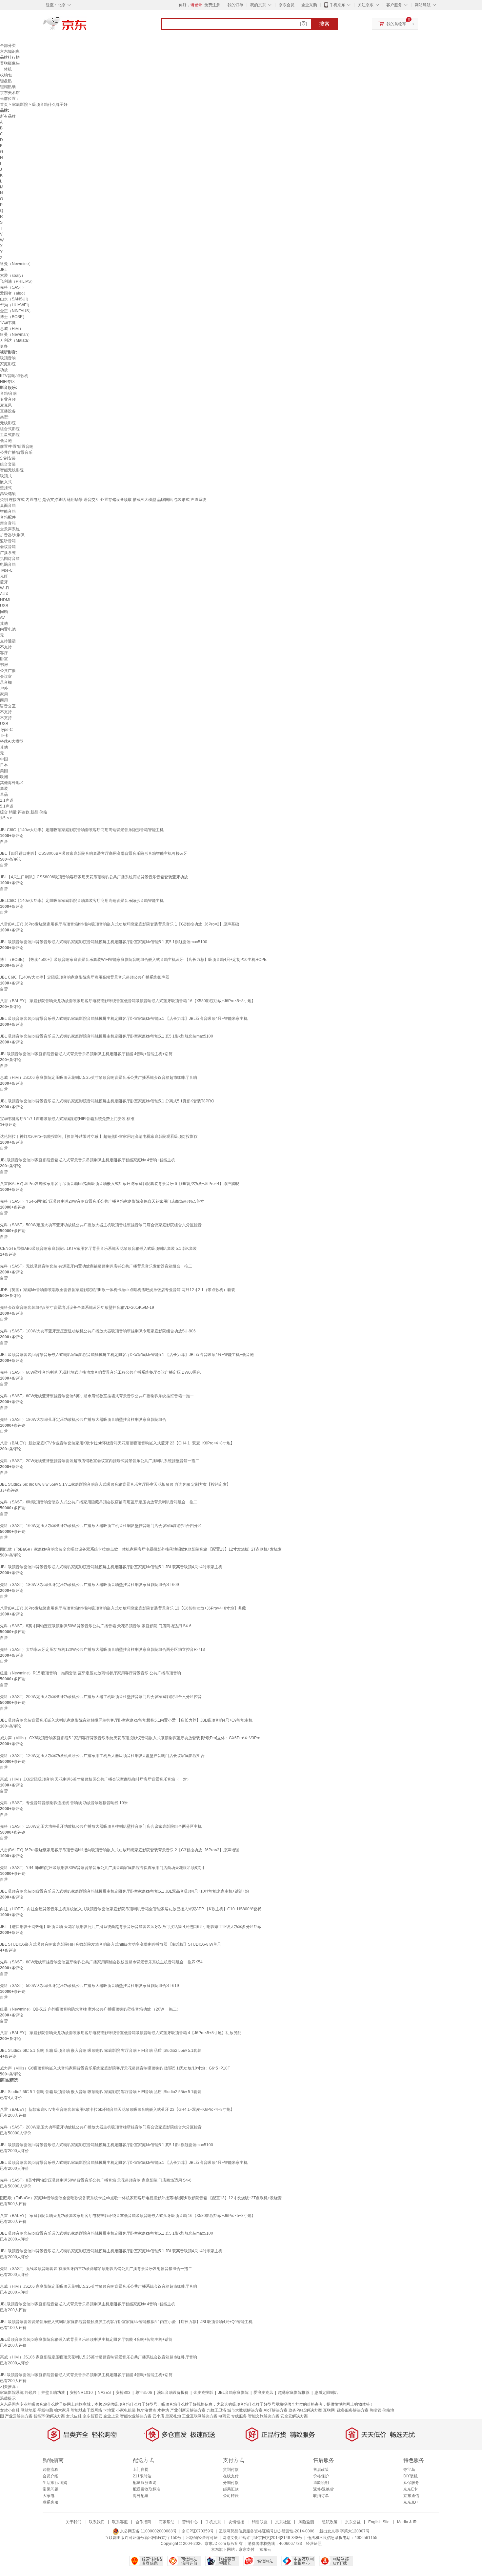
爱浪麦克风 (263, 2393)
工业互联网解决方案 (200, 2416)
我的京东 (258, 5)
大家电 (49, 2496)
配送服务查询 (145, 2483)
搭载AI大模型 (12, 741)
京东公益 (353, 2522)
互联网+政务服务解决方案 (346, 2410)
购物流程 (50, 2470)
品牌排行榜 (10, 57)
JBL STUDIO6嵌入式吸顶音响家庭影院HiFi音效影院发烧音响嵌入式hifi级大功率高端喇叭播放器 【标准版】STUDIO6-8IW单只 (110, 1944)
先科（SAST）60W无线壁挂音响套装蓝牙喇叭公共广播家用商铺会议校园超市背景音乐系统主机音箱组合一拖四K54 (101, 1962)
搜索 (324, 24)
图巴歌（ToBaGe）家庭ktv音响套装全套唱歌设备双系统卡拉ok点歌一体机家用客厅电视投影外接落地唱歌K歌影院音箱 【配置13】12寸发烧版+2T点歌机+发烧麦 (141, 1549)
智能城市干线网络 (87, 2410)
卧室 (4, 659)
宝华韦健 (8, 323)
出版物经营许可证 (202, 2538)
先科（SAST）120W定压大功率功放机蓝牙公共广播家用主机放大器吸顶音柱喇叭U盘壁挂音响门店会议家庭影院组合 (102, 1756)
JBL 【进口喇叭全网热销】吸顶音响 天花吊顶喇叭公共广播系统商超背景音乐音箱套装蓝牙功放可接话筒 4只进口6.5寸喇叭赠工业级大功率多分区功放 (131, 1927)
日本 (4, 765)
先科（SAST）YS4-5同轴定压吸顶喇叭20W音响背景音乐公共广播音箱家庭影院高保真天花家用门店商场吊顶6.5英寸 (102, 1201)
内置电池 (8, 629)
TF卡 (4, 735)
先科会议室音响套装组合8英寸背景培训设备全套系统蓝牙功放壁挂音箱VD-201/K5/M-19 (77, 1307)
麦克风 (6, 405)
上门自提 (141, 2470)
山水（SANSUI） (15, 299)
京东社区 (283, 2522)
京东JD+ (411, 2502)
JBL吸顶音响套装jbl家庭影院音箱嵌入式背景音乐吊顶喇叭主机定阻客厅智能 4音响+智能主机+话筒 (86, 1054)
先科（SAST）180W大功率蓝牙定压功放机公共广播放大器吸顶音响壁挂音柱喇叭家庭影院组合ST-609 (90, 1585)
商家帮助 (167, 2522)
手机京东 (337, 5)
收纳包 (6, 75)
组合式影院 (10, 429)
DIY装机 (411, 2476)
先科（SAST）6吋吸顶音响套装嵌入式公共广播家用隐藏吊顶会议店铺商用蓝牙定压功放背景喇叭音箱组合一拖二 (99, 1502)
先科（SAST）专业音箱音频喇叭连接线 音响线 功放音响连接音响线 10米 (64, 1803)
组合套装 (8, 464)
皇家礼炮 (173, 2416)
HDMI (5, 600)
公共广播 (8, 671)
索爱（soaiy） (13, 276)
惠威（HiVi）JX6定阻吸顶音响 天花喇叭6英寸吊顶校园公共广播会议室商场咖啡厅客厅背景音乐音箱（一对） (95, 1779)
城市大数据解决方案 (245, 2410)
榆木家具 (62, 2410)
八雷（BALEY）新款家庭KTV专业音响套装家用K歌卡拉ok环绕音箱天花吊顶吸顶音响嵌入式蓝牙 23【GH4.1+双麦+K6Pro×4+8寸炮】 (117, 1443)
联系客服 (50, 2502)
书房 (4, 665)
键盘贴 (6, 81)
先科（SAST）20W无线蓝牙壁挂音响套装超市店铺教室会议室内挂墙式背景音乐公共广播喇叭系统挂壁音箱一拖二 (100, 1461)
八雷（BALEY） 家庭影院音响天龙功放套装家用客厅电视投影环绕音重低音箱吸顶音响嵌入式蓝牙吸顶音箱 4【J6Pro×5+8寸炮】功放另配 (121, 2033)
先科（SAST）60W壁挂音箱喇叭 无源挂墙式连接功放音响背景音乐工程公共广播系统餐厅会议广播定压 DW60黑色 (100, 1372)
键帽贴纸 (8, 87)
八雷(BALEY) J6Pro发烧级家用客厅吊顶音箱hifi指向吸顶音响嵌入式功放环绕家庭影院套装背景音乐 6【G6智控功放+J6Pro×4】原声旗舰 (120, 1184)
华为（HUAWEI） (16, 305)
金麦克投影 (203, 2393)
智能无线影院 (12, 470)
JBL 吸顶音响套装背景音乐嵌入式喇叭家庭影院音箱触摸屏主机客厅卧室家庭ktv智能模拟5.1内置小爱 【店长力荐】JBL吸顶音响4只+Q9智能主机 (126, 1720)
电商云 (224, 2416)
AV (2, 618)
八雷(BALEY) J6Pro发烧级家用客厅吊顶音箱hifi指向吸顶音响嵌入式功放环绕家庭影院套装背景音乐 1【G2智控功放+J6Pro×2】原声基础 (120, 924)
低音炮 (6, 441)
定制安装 (8, 458)
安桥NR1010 (81, 2393)
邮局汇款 (231, 2489)
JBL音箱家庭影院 (233, 2393)
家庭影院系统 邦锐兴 (18, 2393)
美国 (4, 771)
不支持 (6, 647)
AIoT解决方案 (276, 2410)
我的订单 (235, 5)
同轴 (4, 612)
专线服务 (239, 2416)
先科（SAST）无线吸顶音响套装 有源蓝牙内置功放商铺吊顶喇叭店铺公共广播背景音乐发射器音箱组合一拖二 (96, 1266)
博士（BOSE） (13, 317)
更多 (4, 346)
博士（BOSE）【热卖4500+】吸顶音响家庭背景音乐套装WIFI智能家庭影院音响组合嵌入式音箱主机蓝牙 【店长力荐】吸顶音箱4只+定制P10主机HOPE (133, 960)
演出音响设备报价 (173, 2393)
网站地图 (29, 2410)
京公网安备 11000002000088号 (148, 2531)
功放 (4, 370)
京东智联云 (92, 2416)
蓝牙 (4, 582)
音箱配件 (8, 517)
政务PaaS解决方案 (305, 2410)
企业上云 (111, 2416)
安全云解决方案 (294, 2416)
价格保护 (321, 2476)
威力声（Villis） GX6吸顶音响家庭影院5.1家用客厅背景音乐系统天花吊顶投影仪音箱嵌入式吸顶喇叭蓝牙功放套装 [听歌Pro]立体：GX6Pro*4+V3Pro (130, 1738)
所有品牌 (8, 116)
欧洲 (4, 777)
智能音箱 (8, 511)
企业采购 (309, 5)
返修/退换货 (323, 2489)
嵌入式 (6, 482)
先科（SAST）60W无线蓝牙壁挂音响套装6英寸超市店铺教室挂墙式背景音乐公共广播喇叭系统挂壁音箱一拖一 (97, 1396)
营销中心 (190, 2522)
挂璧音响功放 (53, 2393)
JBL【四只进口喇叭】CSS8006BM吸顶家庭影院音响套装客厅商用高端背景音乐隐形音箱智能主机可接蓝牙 (94, 853)
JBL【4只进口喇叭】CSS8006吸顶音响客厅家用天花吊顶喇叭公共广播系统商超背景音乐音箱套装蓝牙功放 (94, 877)
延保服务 (411, 2483)
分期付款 (231, 2483)
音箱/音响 (8, 393)
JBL (3, 270)
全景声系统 (10, 529)
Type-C (6, 570)
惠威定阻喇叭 (326, 2393)
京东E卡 (411, 2489)
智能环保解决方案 (49, 2416)
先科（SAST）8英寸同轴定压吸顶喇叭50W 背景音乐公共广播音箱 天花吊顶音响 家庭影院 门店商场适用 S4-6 (96, 1626)
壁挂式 (6, 488)
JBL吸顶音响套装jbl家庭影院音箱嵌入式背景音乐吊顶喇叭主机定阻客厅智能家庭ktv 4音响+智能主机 (88, 1160)
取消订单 (321, 2496)
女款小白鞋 (10, 2410)
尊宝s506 (144, 2393)
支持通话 (8, 641)
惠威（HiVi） (12, 329)
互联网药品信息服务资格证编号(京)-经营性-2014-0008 (267, 2531)
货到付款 (231, 2470)
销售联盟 (260, 2522)
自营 (4, 842)
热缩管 (375, 2410)
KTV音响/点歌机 (14, 376)
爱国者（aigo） (14, 293)
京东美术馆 (10, 93)
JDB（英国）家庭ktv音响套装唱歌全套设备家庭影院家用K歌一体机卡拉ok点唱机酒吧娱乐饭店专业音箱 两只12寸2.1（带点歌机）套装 (118, 1290)
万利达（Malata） (16, 340)
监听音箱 (8, 541)
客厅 (4, 653)
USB (4, 606)
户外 (4, 688)
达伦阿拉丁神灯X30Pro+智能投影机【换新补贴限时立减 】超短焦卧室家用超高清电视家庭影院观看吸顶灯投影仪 (99, 1136)
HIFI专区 (8, 382)
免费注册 (212, 5)
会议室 (6, 677)
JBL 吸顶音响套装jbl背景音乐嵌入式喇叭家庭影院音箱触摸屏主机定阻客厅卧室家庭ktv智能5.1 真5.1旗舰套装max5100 (104, 942)
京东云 (265, 2549)
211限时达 (142, 2476)
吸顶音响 (8, 358)
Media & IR (407, 2522)
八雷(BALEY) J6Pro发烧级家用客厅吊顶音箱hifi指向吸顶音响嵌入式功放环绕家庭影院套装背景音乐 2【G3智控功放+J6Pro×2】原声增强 (120, 1850)
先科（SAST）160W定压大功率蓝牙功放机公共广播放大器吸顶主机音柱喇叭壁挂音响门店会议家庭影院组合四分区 (101, 1526)
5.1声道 (7, 806)
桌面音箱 (8, 506)
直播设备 (8, 411)
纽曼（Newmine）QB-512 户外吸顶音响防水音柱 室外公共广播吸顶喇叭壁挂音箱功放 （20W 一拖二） (90, 2009)
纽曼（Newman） (16, 334)
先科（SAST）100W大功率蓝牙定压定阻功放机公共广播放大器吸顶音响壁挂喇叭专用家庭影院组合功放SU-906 (98, 1331)
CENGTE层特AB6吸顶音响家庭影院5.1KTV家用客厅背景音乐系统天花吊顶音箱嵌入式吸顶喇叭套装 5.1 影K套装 (98, 1249)
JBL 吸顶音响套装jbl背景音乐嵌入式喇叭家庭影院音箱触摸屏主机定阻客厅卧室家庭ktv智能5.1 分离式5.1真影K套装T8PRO (107, 1101)
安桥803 (123, 2393)
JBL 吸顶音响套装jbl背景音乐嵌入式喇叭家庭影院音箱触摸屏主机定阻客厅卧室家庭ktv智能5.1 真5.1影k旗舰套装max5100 (107, 1036)
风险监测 (306, 2522)
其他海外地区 (12, 783)
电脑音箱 (8, 564)
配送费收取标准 (147, 2489)
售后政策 (321, 2470)
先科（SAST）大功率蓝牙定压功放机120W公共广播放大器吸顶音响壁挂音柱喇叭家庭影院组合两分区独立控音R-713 (102, 1650)
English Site (379, 2522)
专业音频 (8, 399)
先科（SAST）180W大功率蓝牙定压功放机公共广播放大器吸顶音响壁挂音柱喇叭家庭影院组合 (83, 1420)
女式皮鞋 (74, 2416)
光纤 (4, 576)
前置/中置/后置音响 (17, 447)
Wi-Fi (5, 588)
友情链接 (236, 2522)
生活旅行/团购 (55, 2483)
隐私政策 (330, 2522)
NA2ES (104, 2393)
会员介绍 (50, 2476)
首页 (4, 105)
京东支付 (247, 2549)
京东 (87, 26)
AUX (4, 594)
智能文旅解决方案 (264, 2416)
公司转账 (231, 2496)
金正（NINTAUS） (16, 311)
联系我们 (97, 2522)
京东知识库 (10, 51)
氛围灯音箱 (10, 559)
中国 (4, 759)
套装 (4, 789)
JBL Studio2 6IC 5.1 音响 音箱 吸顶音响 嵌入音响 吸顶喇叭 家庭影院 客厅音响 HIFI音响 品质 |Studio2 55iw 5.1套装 (101, 2051)
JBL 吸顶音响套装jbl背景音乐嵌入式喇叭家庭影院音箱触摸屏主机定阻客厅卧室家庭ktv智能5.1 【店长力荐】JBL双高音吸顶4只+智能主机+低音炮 (127, 1355)
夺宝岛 (409, 2470)
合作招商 (143, 2522)
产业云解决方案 (19, 2416)
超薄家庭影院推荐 (294, 2393)
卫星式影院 (10, 435)
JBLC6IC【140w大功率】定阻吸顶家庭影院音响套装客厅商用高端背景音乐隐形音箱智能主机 (82, 830)
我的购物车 (396, 24)
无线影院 (8, 423)
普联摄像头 (10, 63)
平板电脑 (45, 2410)
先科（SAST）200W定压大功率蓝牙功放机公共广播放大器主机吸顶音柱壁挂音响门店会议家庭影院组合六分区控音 (101, 1697)
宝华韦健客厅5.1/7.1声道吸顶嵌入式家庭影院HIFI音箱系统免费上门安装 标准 (67, 1119)
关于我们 (73, 2522)
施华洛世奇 (147, 2410)
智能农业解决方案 (136, 2416)
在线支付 (231, 2476)
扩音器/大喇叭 (12, 535)
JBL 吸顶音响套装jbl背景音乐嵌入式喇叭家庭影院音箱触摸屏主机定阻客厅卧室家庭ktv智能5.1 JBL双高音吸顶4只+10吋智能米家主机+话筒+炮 (124, 1891)
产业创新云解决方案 (188, 2410)
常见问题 (50, 2489)
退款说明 (321, 2483)
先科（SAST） (13, 287)
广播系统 (8, 553)
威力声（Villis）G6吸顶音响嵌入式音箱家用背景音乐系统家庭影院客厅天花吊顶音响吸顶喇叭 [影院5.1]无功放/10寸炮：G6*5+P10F (115, 2068)
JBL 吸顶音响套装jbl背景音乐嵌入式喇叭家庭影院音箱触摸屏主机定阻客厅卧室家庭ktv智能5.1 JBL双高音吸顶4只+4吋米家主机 (111, 1567)
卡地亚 (109, 2410)
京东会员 (287, 5)
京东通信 (411, 2496)
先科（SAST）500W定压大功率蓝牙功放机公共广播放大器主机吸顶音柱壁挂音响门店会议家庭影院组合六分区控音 (101, 1225)
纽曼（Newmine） (16, 264)
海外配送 (141, 2496)
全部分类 (8, 46)
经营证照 (314, 2544)
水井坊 (163, 2410)
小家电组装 (126, 2410)
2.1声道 (7, 800)
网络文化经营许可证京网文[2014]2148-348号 (262, 2538)
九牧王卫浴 (216, 2410)
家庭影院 (20, 105)
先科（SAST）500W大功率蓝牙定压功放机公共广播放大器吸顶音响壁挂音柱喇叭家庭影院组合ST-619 (90, 1986)
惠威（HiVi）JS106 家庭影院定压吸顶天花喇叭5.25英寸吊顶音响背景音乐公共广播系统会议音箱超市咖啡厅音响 (99, 1078)
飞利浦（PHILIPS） (17, 281)
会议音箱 (8, 547)
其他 (4, 623)
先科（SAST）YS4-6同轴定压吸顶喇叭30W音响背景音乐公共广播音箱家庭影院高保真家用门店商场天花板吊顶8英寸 (102, 1868)
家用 (4, 694)
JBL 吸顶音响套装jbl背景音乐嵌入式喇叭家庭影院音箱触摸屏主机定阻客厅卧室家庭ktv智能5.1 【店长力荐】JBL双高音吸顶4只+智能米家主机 (124, 1019)
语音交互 (8, 706)
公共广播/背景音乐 (16, 452)
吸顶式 (6, 476)
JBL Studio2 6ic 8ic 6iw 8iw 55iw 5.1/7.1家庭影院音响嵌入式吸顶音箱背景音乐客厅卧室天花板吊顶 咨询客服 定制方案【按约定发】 (115, 1484)
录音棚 (6, 682)
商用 (4, 700)
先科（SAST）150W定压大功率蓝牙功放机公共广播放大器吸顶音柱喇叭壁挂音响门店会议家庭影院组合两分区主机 (101, 1826)
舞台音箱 (8, 523)
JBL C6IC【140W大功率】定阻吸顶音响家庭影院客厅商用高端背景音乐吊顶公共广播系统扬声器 (85, 977)
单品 (4, 794)
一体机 (6, 69)
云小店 (158, 2416)
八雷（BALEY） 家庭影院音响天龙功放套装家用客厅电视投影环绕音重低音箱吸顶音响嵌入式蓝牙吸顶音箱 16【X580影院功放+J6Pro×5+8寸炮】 (128, 1001)
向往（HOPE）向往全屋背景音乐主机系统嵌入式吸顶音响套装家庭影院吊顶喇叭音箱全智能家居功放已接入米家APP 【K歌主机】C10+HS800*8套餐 (131, 1909)
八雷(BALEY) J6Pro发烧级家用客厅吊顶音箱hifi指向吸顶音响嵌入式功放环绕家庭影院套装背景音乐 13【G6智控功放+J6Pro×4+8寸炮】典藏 (123, 1608)
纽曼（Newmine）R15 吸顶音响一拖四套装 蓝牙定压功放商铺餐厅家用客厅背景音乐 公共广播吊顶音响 (90, 1673)
